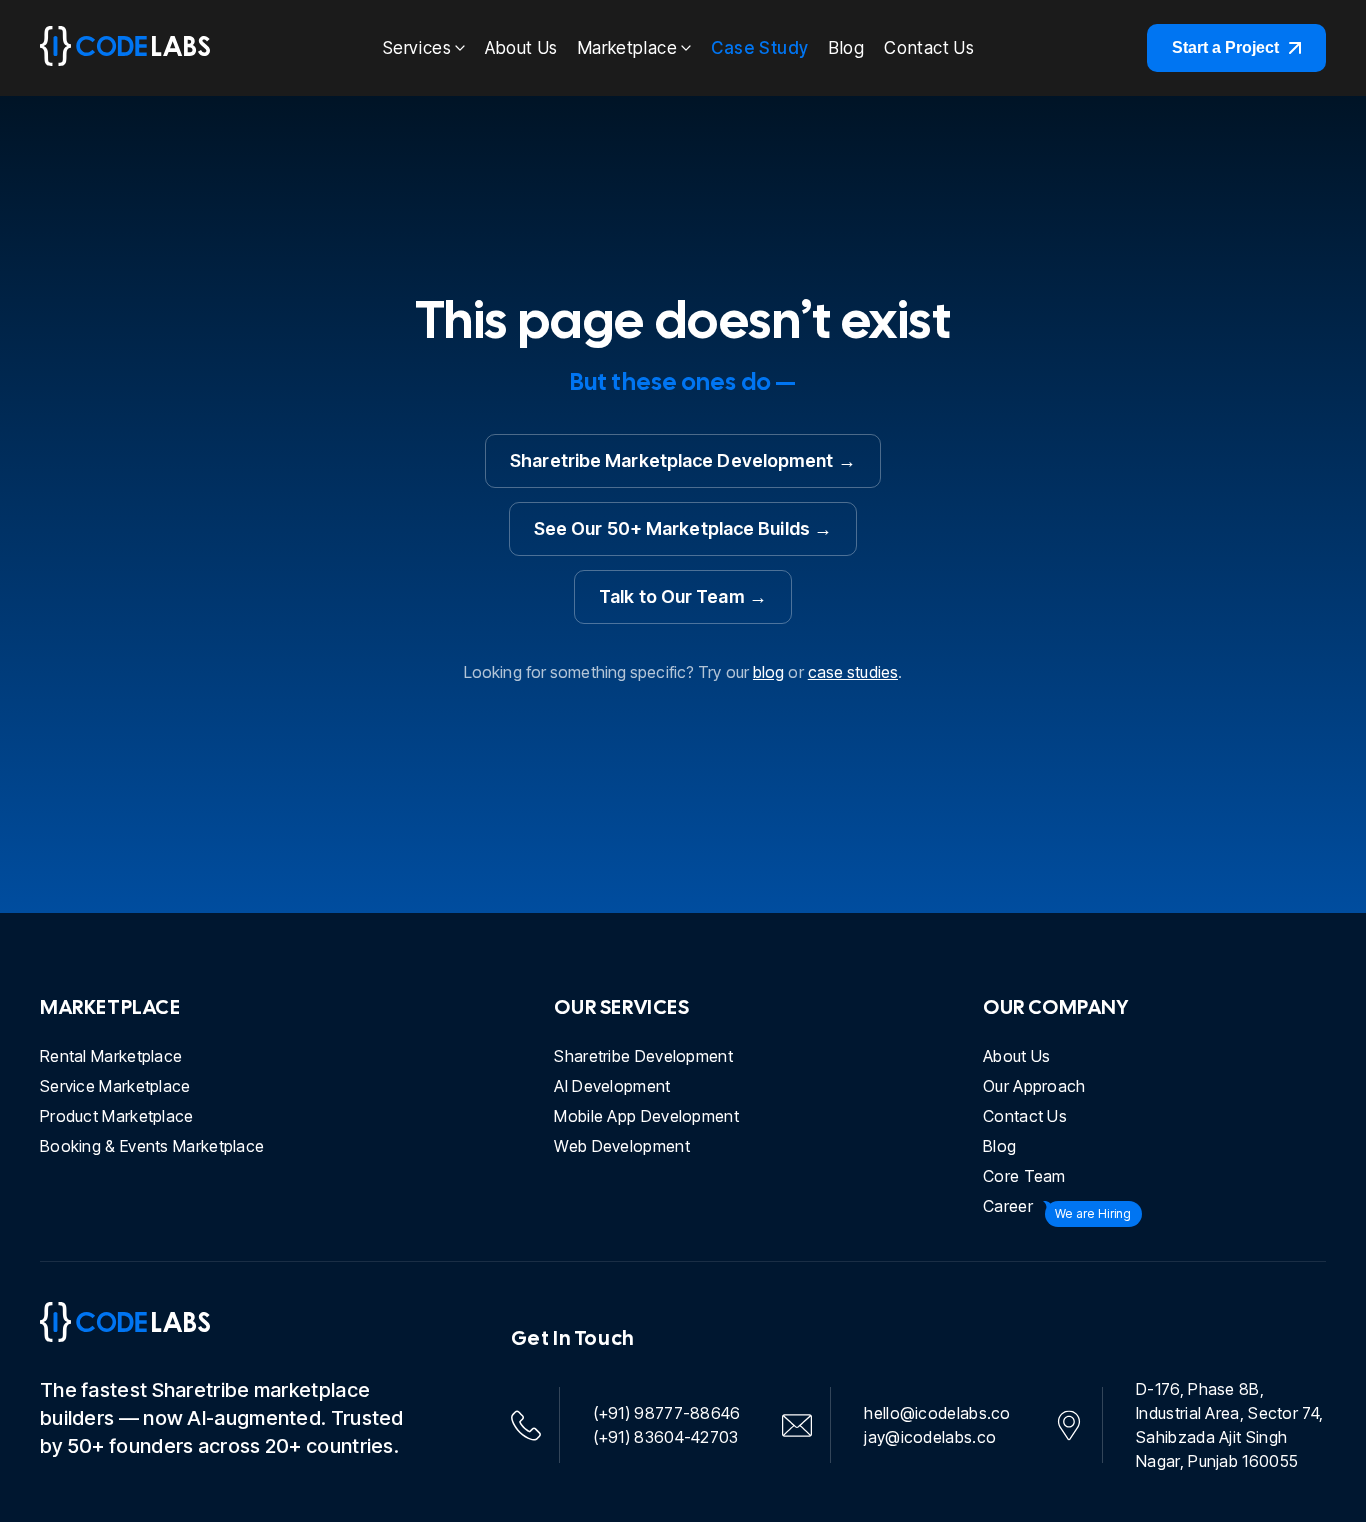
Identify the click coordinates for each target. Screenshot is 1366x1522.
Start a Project (1225, 47)
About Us (521, 48)
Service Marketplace (115, 1086)
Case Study (760, 48)
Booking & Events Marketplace (152, 1146)
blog (768, 672)
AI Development (612, 1086)
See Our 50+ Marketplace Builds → (683, 528)
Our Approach (1034, 1086)
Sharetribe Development (643, 1056)
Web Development (622, 1146)
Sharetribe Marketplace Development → (683, 460)
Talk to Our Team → (683, 596)
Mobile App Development (646, 1116)
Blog (846, 48)
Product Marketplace (117, 1116)
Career (1008, 1206)
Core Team (1024, 1176)
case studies (853, 672)
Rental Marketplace (111, 1056)
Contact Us (929, 48)
